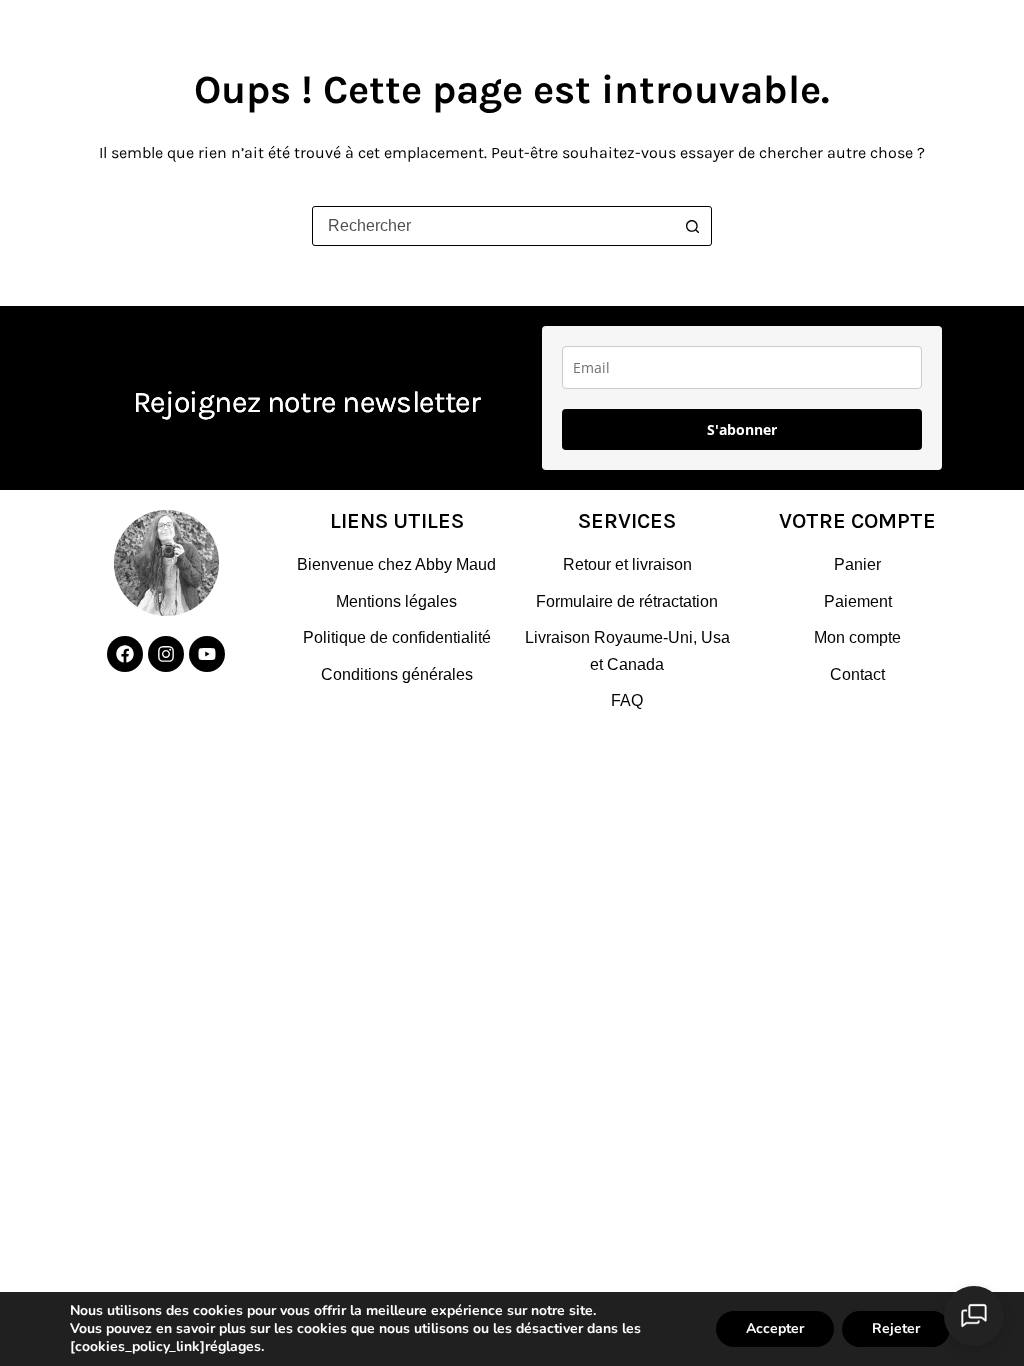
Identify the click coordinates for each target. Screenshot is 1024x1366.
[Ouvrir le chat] (974, 1316)
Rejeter (896, 1328)
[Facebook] (125, 654)
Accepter (775, 1328)
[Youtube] (207, 654)
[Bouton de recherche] (692, 226)
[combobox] (493, 226)
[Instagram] (166, 654)
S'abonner (742, 429)
